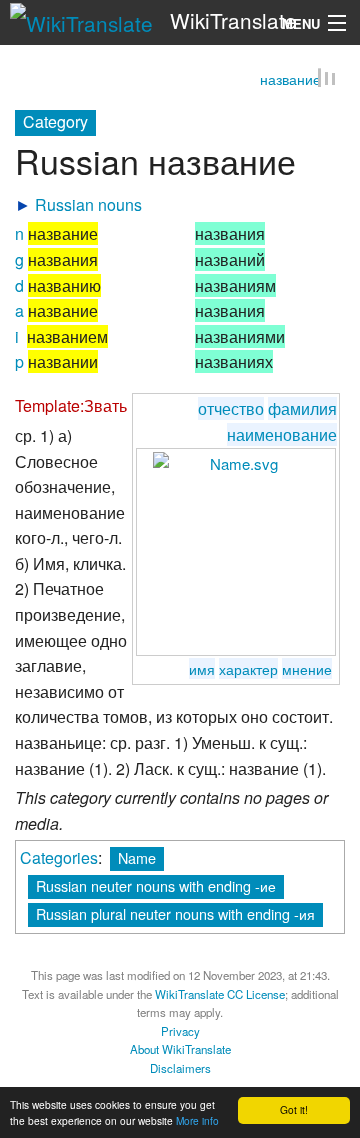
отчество (231, 410)
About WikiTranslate (180, 1051)
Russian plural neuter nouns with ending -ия (175, 915)
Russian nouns (88, 205)
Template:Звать (71, 407)
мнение (307, 669)
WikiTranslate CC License (220, 995)
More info (197, 1120)
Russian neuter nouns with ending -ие (156, 887)
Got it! (294, 1109)
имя (202, 669)
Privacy (180, 1032)
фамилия (302, 410)
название (290, 81)
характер (248, 669)
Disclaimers (180, 1069)
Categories (59, 859)
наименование (282, 435)
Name (137, 859)
